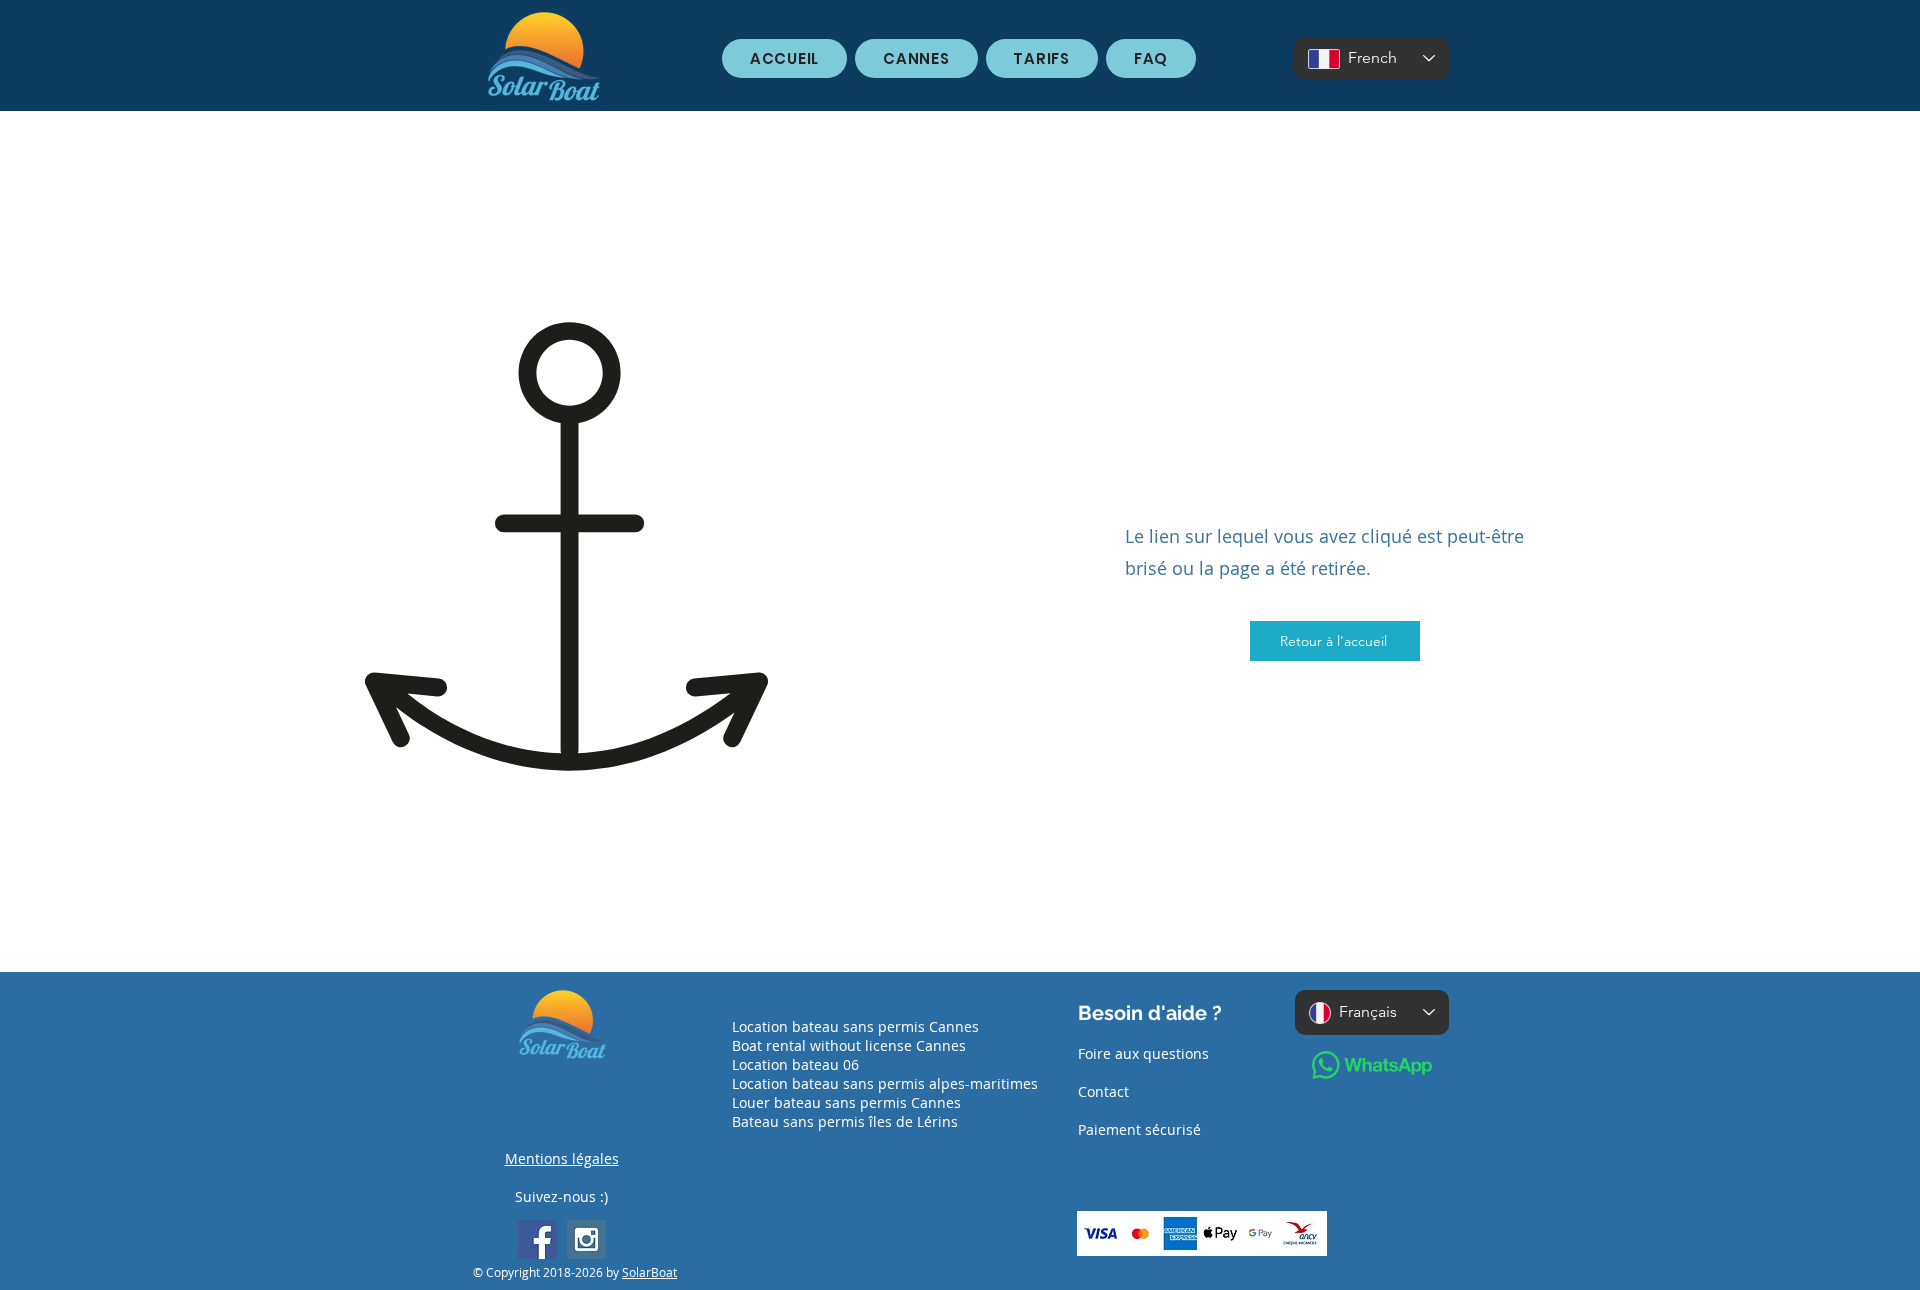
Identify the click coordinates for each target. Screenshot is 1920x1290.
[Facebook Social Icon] (537, 1239)
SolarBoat (649, 1272)
